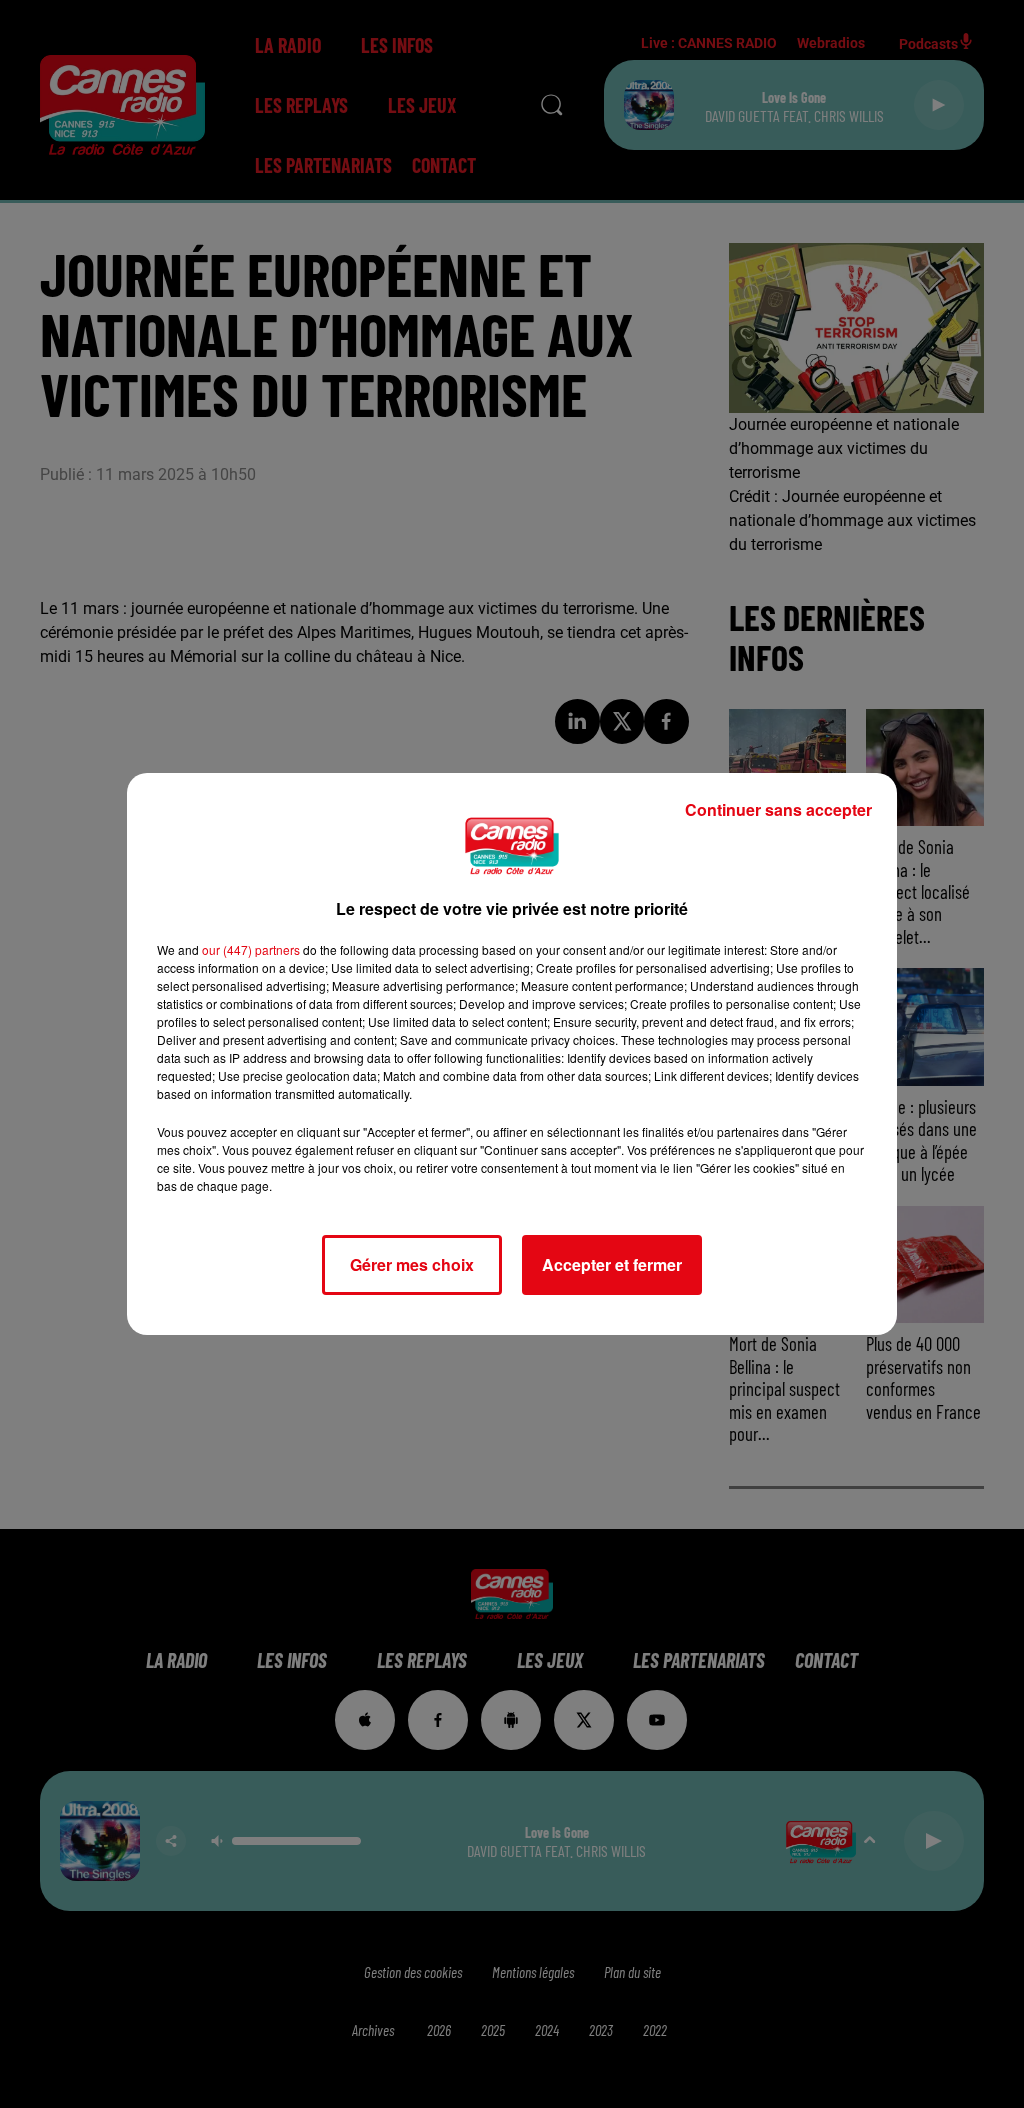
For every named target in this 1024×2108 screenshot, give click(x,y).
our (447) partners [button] (251, 949)
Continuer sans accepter (778, 809)
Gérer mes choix (412, 1264)
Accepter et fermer (612, 1264)
